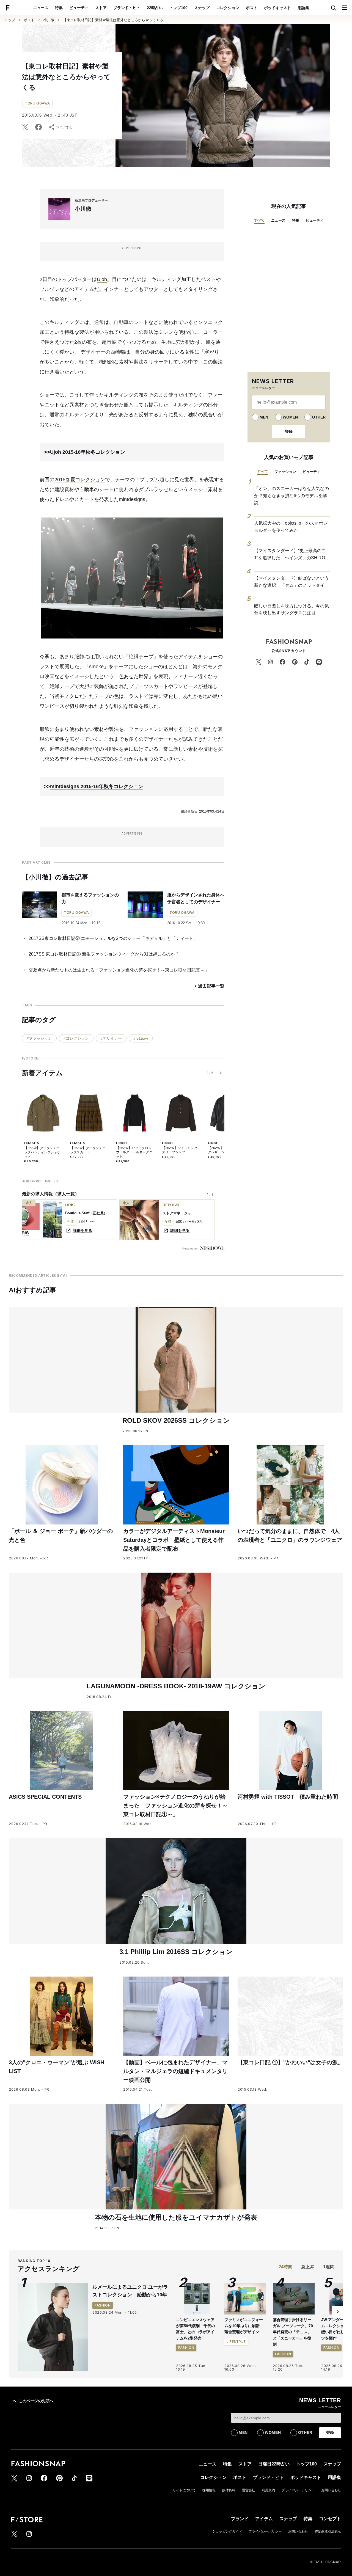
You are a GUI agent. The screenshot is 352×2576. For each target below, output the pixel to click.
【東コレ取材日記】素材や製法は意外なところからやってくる (113, 20)
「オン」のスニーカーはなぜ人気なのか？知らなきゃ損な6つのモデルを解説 (291, 496)
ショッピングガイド (227, 2531)
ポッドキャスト (277, 8)
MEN (264, 417)
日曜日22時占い (274, 2464)
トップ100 (178, 8)
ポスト (252, 8)
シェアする (64, 127)
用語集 (303, 8)
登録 (289, 431)
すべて (259, 220)
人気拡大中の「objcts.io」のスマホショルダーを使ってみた (291, 527)
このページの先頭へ (36, 2401)
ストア (101, 8)
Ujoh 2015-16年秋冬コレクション (88, 452)
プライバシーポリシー (298, 2490)
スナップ (202, 8)
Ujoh (102, 279)
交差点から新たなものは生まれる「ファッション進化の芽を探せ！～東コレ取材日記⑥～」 (119, 970)
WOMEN (290, 417)
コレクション (228, 8)
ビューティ (79, 8)
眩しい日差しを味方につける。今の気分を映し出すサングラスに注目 (291, 609)
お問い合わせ (331, 2490)
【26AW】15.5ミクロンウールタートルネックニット (134, 1152)
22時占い (155, 8)
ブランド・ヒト (127, 8)
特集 (59, 8)
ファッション (285, 472)
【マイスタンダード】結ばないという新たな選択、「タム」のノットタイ (291, 582)
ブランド (240, 2519)
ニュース (41, 8)
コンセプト (330, 2519)
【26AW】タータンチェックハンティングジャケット (42, 1152)
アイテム (264, 2519)
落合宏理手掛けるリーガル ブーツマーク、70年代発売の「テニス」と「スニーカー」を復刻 (293, 2332)
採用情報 (209, 2490)
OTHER (319, 417)
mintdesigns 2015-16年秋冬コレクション (97, 786)
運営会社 (249, 2490)
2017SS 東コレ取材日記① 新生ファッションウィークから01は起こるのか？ (104, 954)
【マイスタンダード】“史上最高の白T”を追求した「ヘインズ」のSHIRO (290, 554)
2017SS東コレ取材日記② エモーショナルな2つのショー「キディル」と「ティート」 (113, 938)
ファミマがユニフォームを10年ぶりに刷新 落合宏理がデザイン (244, 2326)
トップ (10, 20)
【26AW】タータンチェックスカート (88, 1150)
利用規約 (268, 2490)
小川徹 (49, 20)
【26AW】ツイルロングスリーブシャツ (180, 1150)
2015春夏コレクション (80, 480)
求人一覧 (66, 1194)
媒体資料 (229, 2490)
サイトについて (184, 2490)
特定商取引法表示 (328, 2531)
